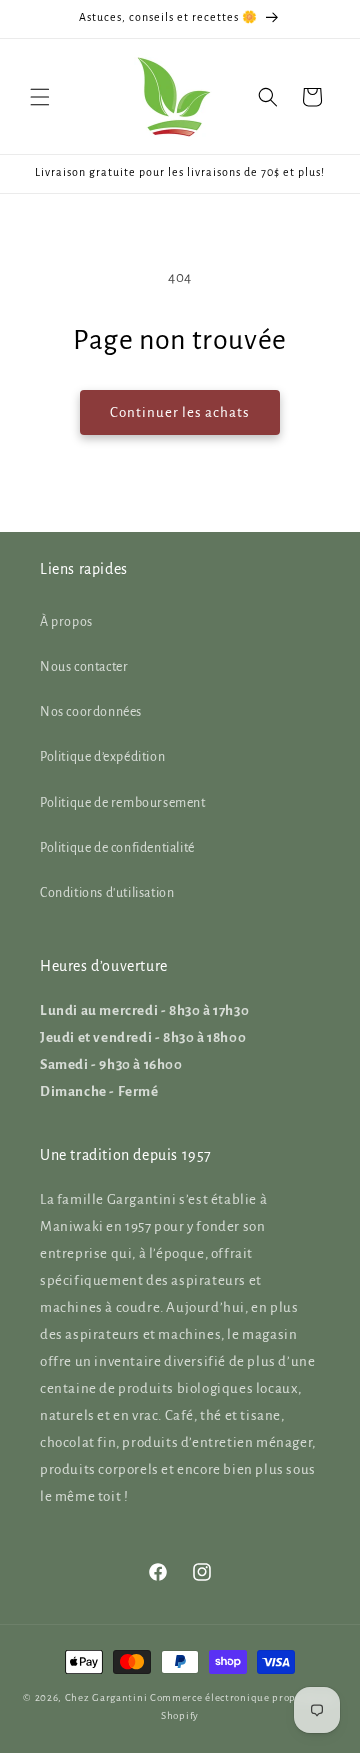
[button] (40, 97)
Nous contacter (84, 667)
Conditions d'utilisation (107, 893)
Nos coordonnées (91, 712)
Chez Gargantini (106, 1697)
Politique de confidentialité (117, 848)
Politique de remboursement (123, 803)
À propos (66, 622)
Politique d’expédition (102, 757)
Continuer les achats (180, 412)
